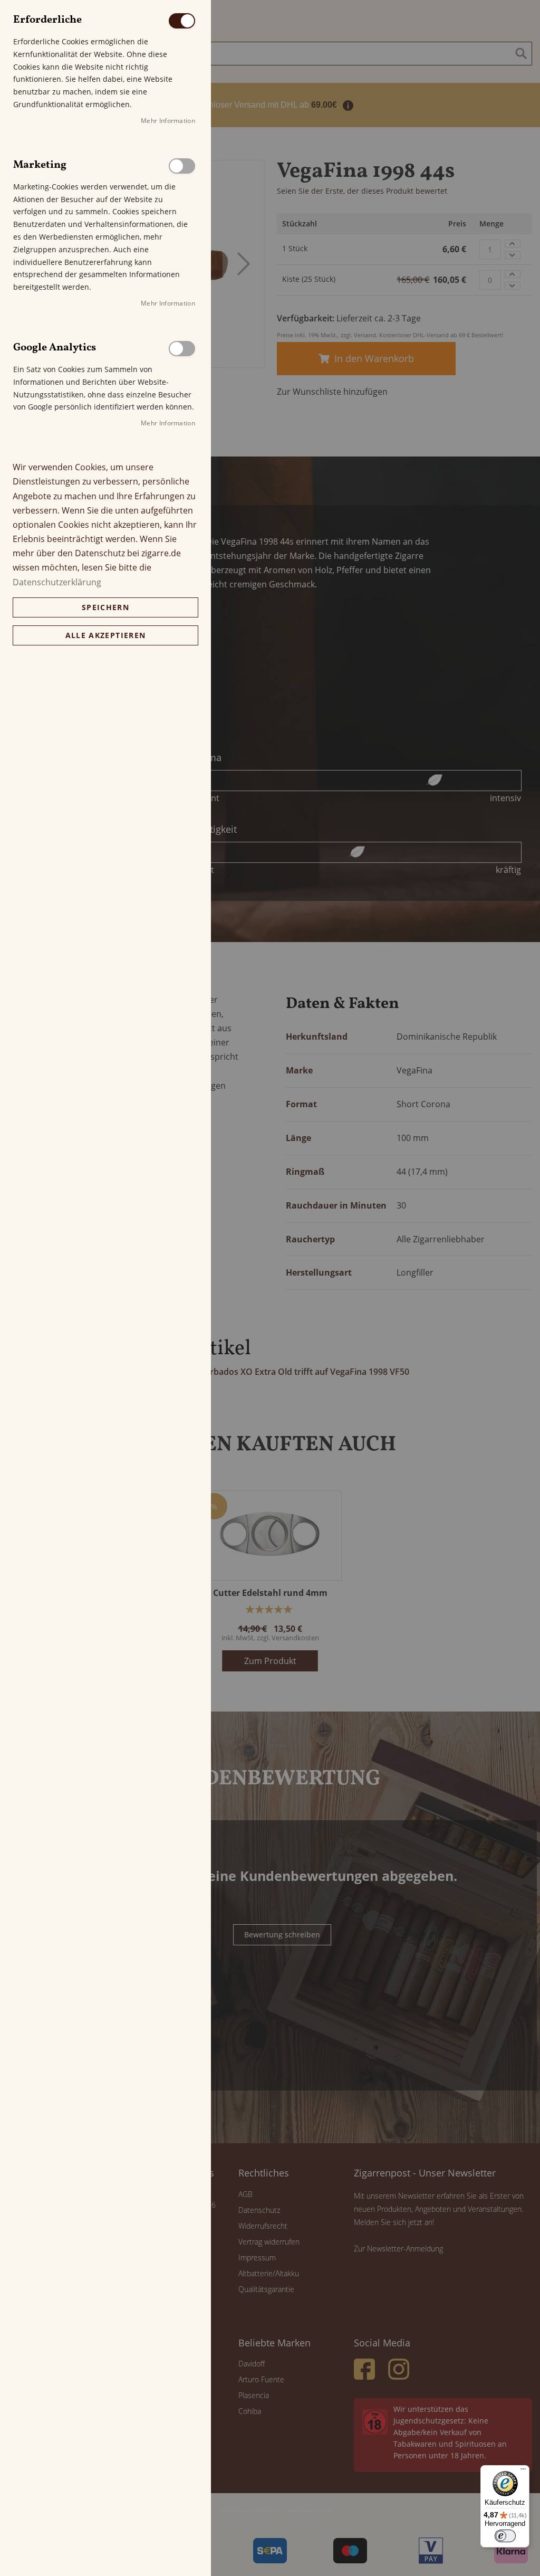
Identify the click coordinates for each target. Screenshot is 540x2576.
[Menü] (523, 2472)
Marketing (182, 166)
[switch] (505, 2536)
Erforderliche (182, 21)
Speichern (105, 607)
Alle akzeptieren (106, 635)
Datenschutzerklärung (57, 582)
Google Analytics (182, 349)
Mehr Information (168, 121)
